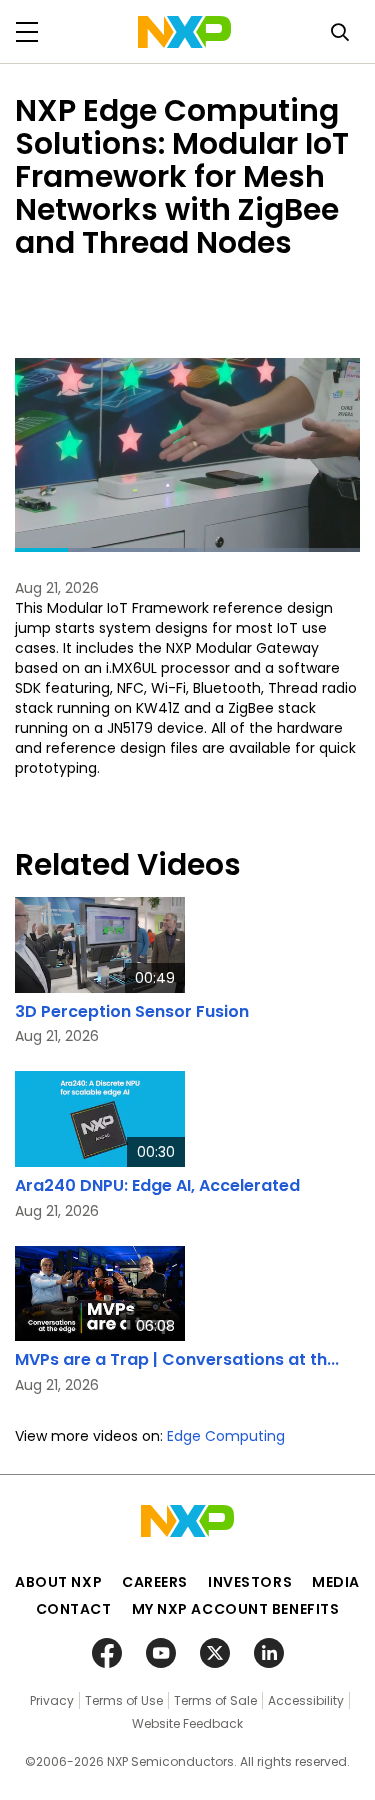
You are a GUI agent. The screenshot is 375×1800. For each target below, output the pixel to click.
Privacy (52, 1700)
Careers (155, 1582)
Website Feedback (187, 1723)
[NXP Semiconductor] (184, 32)
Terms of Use (124, 1700)
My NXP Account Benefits (236, 1609)
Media (336, 1582)
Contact (74, 1609)
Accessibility (306, 1700)
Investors (250, 1582)
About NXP (58, 1582)
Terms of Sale (215, 1700)
